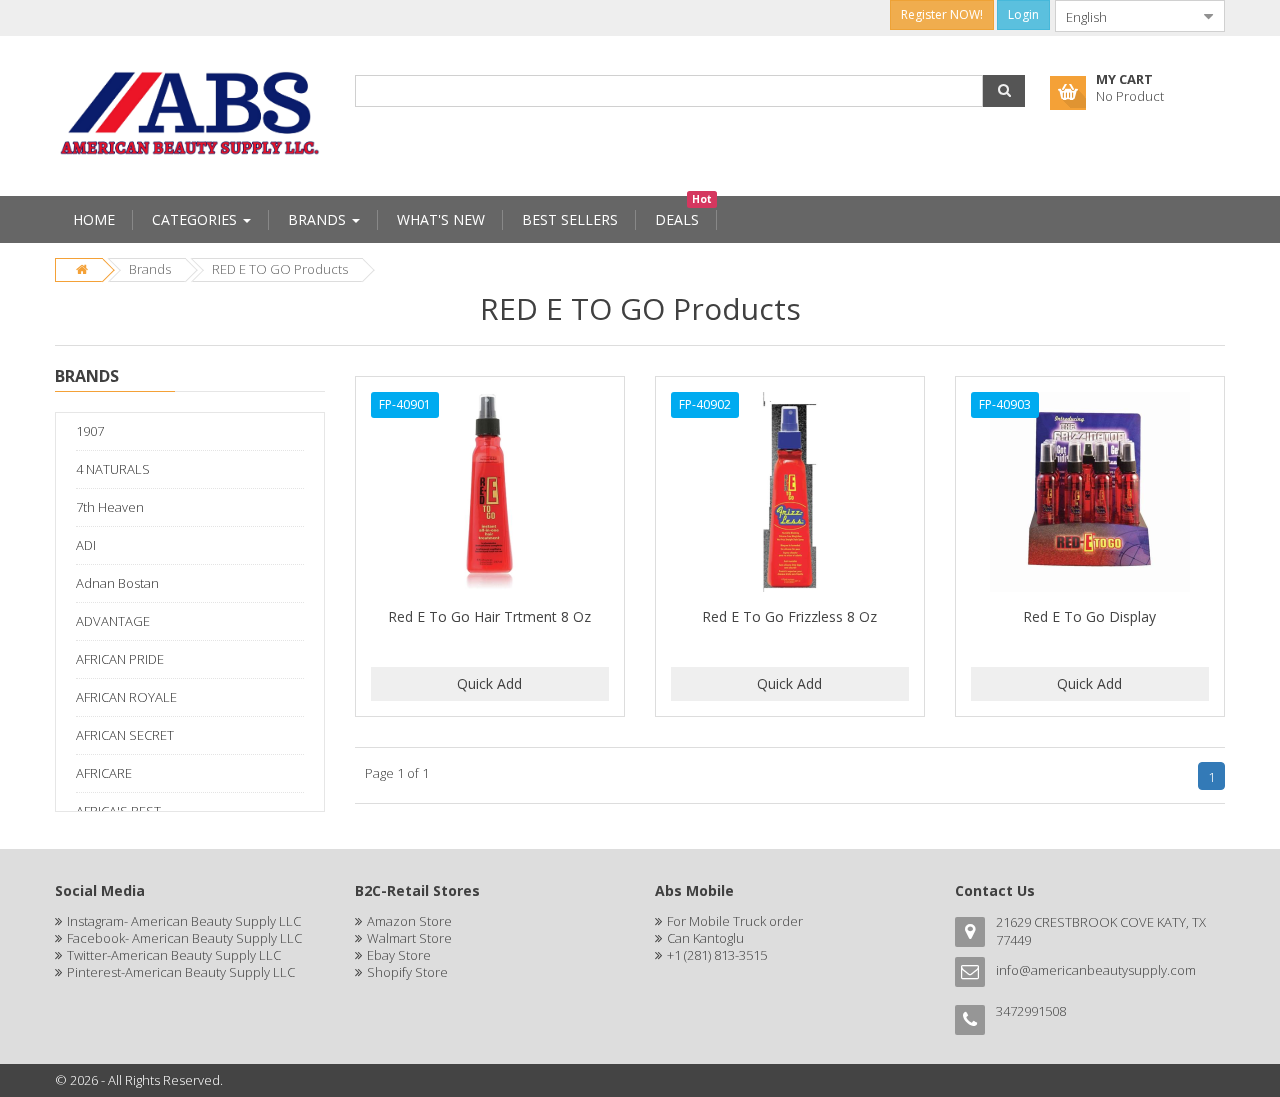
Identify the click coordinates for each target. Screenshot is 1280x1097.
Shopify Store (407, 972)
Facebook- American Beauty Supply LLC (184, 938)
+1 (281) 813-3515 (717, 955)
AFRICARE (104, 773)
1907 (90, 431)
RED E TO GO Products (280, 269)
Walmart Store (409, 938)
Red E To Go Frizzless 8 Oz (789, 616)
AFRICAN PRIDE (120, 659)
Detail (490, 388)
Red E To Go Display (1089, 616)
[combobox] (1124, 16)
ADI (86, 545)
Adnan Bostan (117, 583)
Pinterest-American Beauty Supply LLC (181, 972)
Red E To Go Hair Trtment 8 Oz (489, 616)
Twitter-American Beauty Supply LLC (174, 955)
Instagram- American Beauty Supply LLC (184, 921)
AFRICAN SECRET (125, 735)
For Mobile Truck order (735, 921)
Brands (150, 269)
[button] (1004, 91)
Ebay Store (399, 955)
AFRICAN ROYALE (126, 697)
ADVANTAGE (113, 621)
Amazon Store (409, 921)
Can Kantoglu (705, 938)
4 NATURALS (113, 469)
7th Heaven (110, 507)
